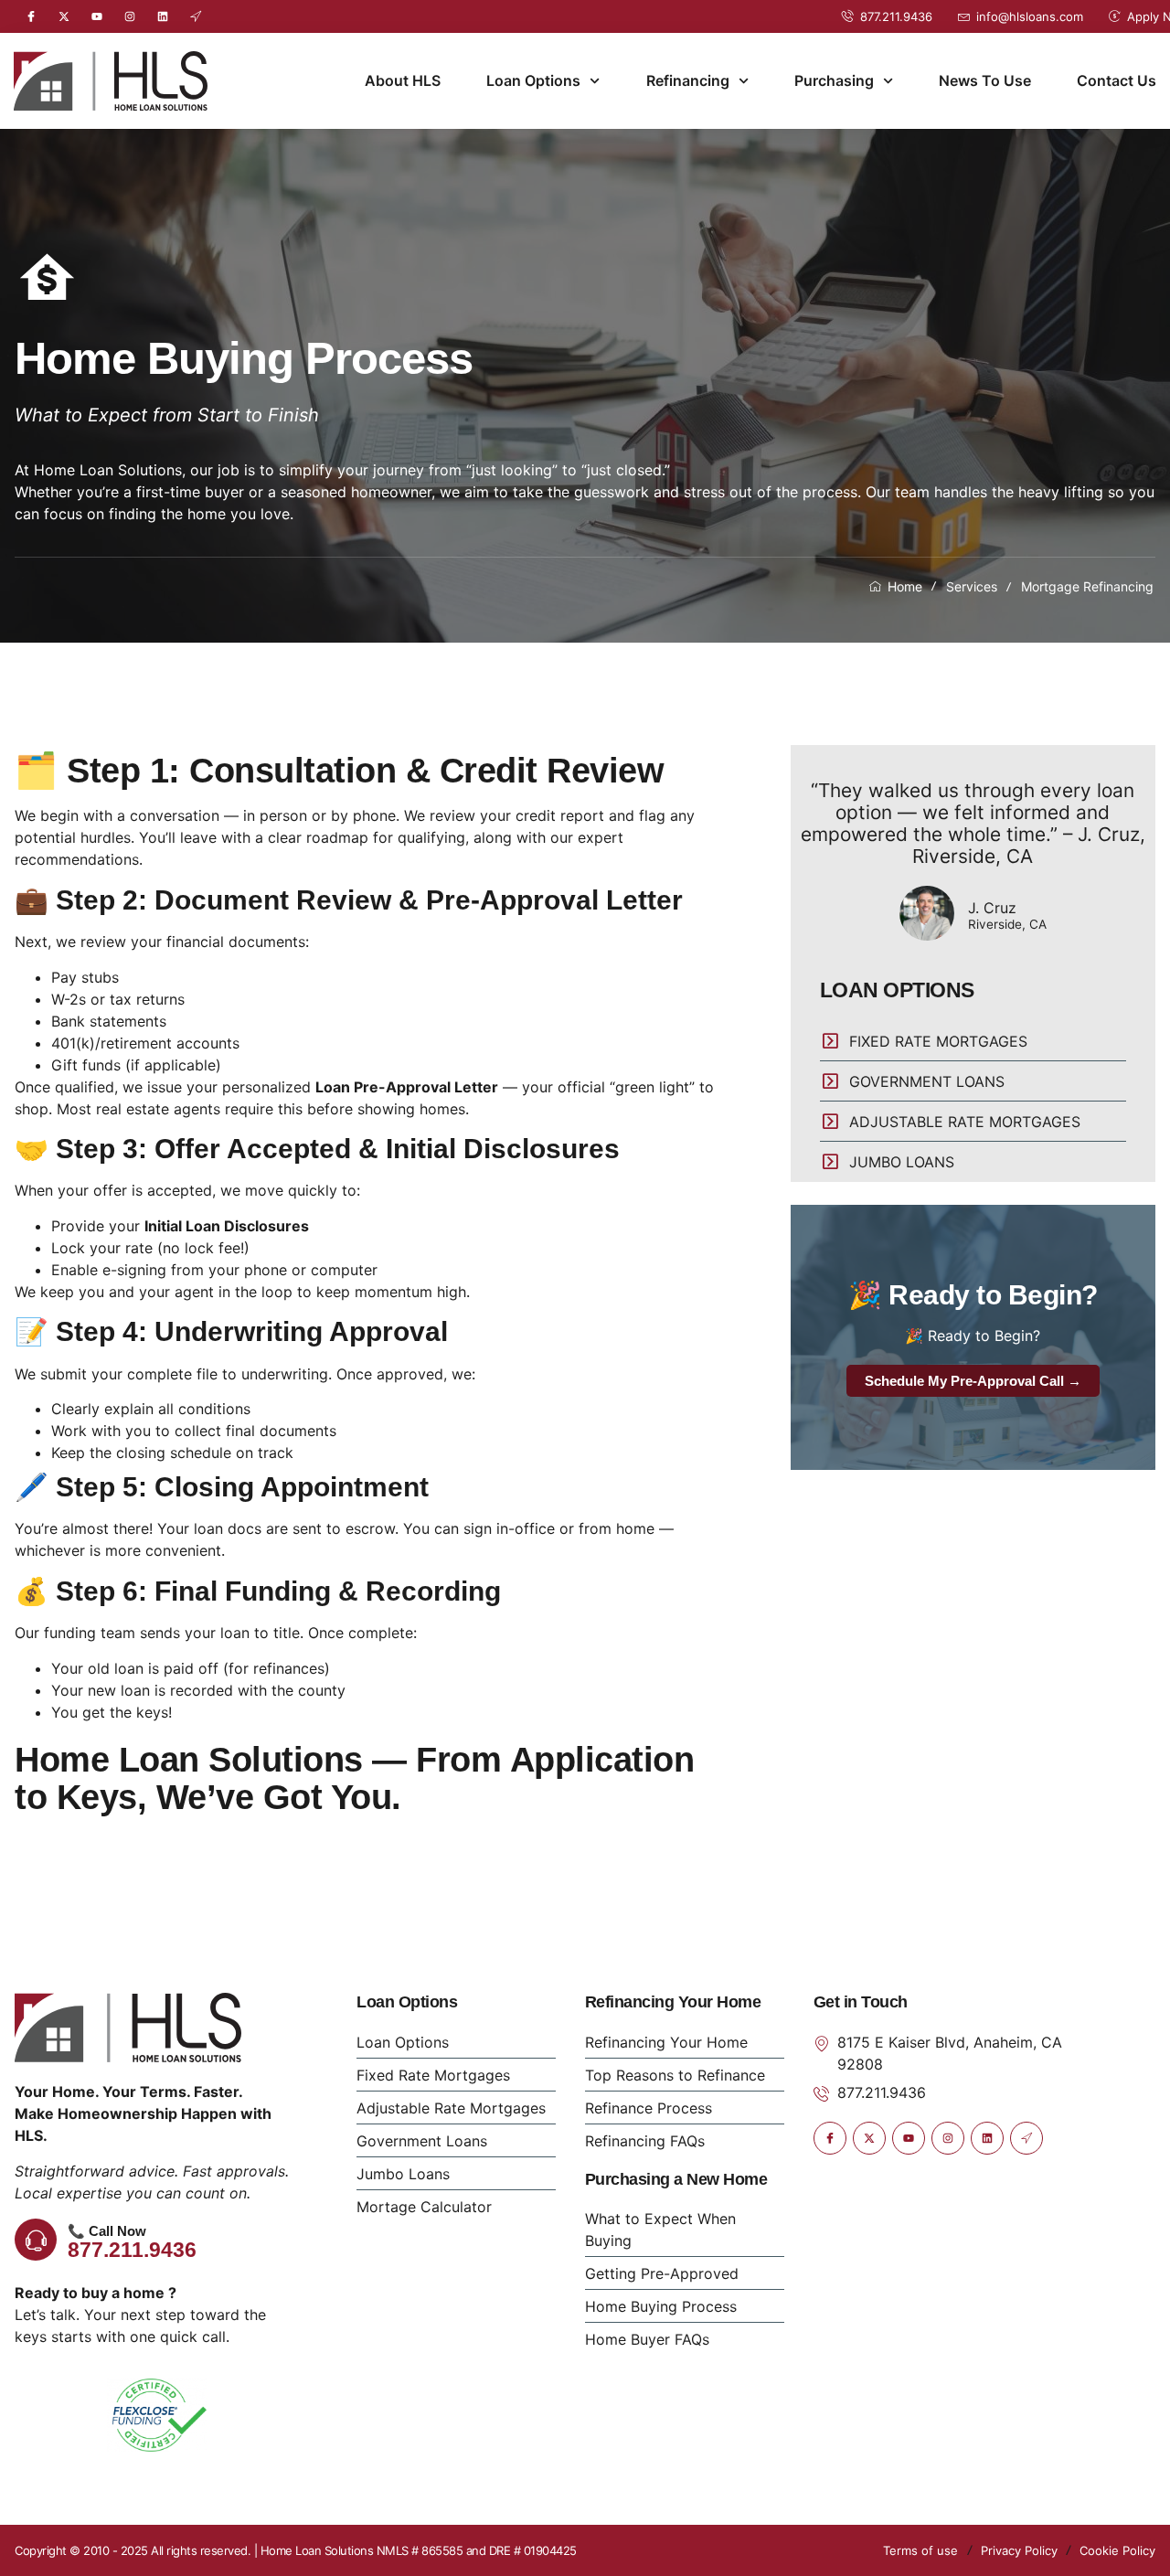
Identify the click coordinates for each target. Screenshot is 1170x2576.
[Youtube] (97, 16)
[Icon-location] (196, 16)
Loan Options (533, 80)
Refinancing (688, 80)
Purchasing (834, 80)
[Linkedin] (163, 16)
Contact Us (1117, 80)
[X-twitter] (64, 16)
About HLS (403, 80)
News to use (985, 80)
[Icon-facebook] (31, 16)
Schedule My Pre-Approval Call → (973, 1381)
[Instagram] (130, 16)
